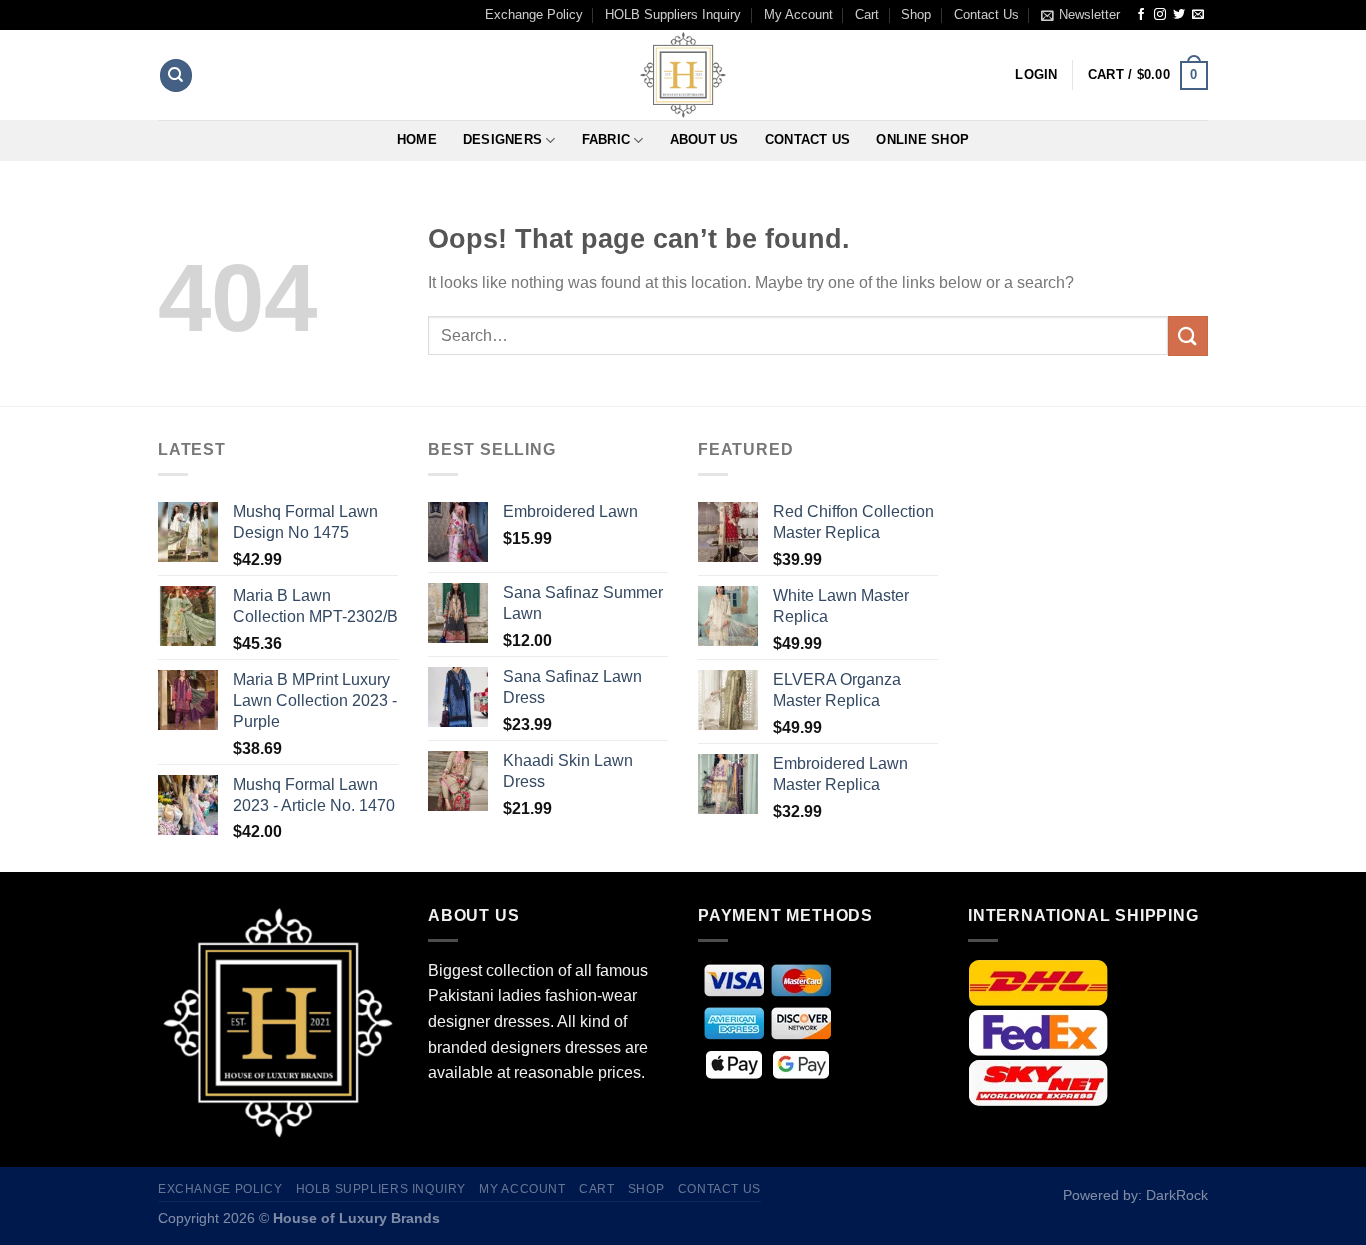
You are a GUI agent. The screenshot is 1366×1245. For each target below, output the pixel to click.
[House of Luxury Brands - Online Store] (683, 75)
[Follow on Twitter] (1179, 15)
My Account (798, 14)
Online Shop (922, 139)
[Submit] (1188, 335)
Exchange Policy (534, 14)
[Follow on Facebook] (1141, 15)
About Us (704, 139)
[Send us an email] (1198, 15)
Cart (867, 14)
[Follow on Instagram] (1160, 15)
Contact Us (986, 14)
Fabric (606, 139)
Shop (916, 14)
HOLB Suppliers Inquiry (673, 14)
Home (417, 139)
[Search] (176, 75)
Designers (502, 139)
